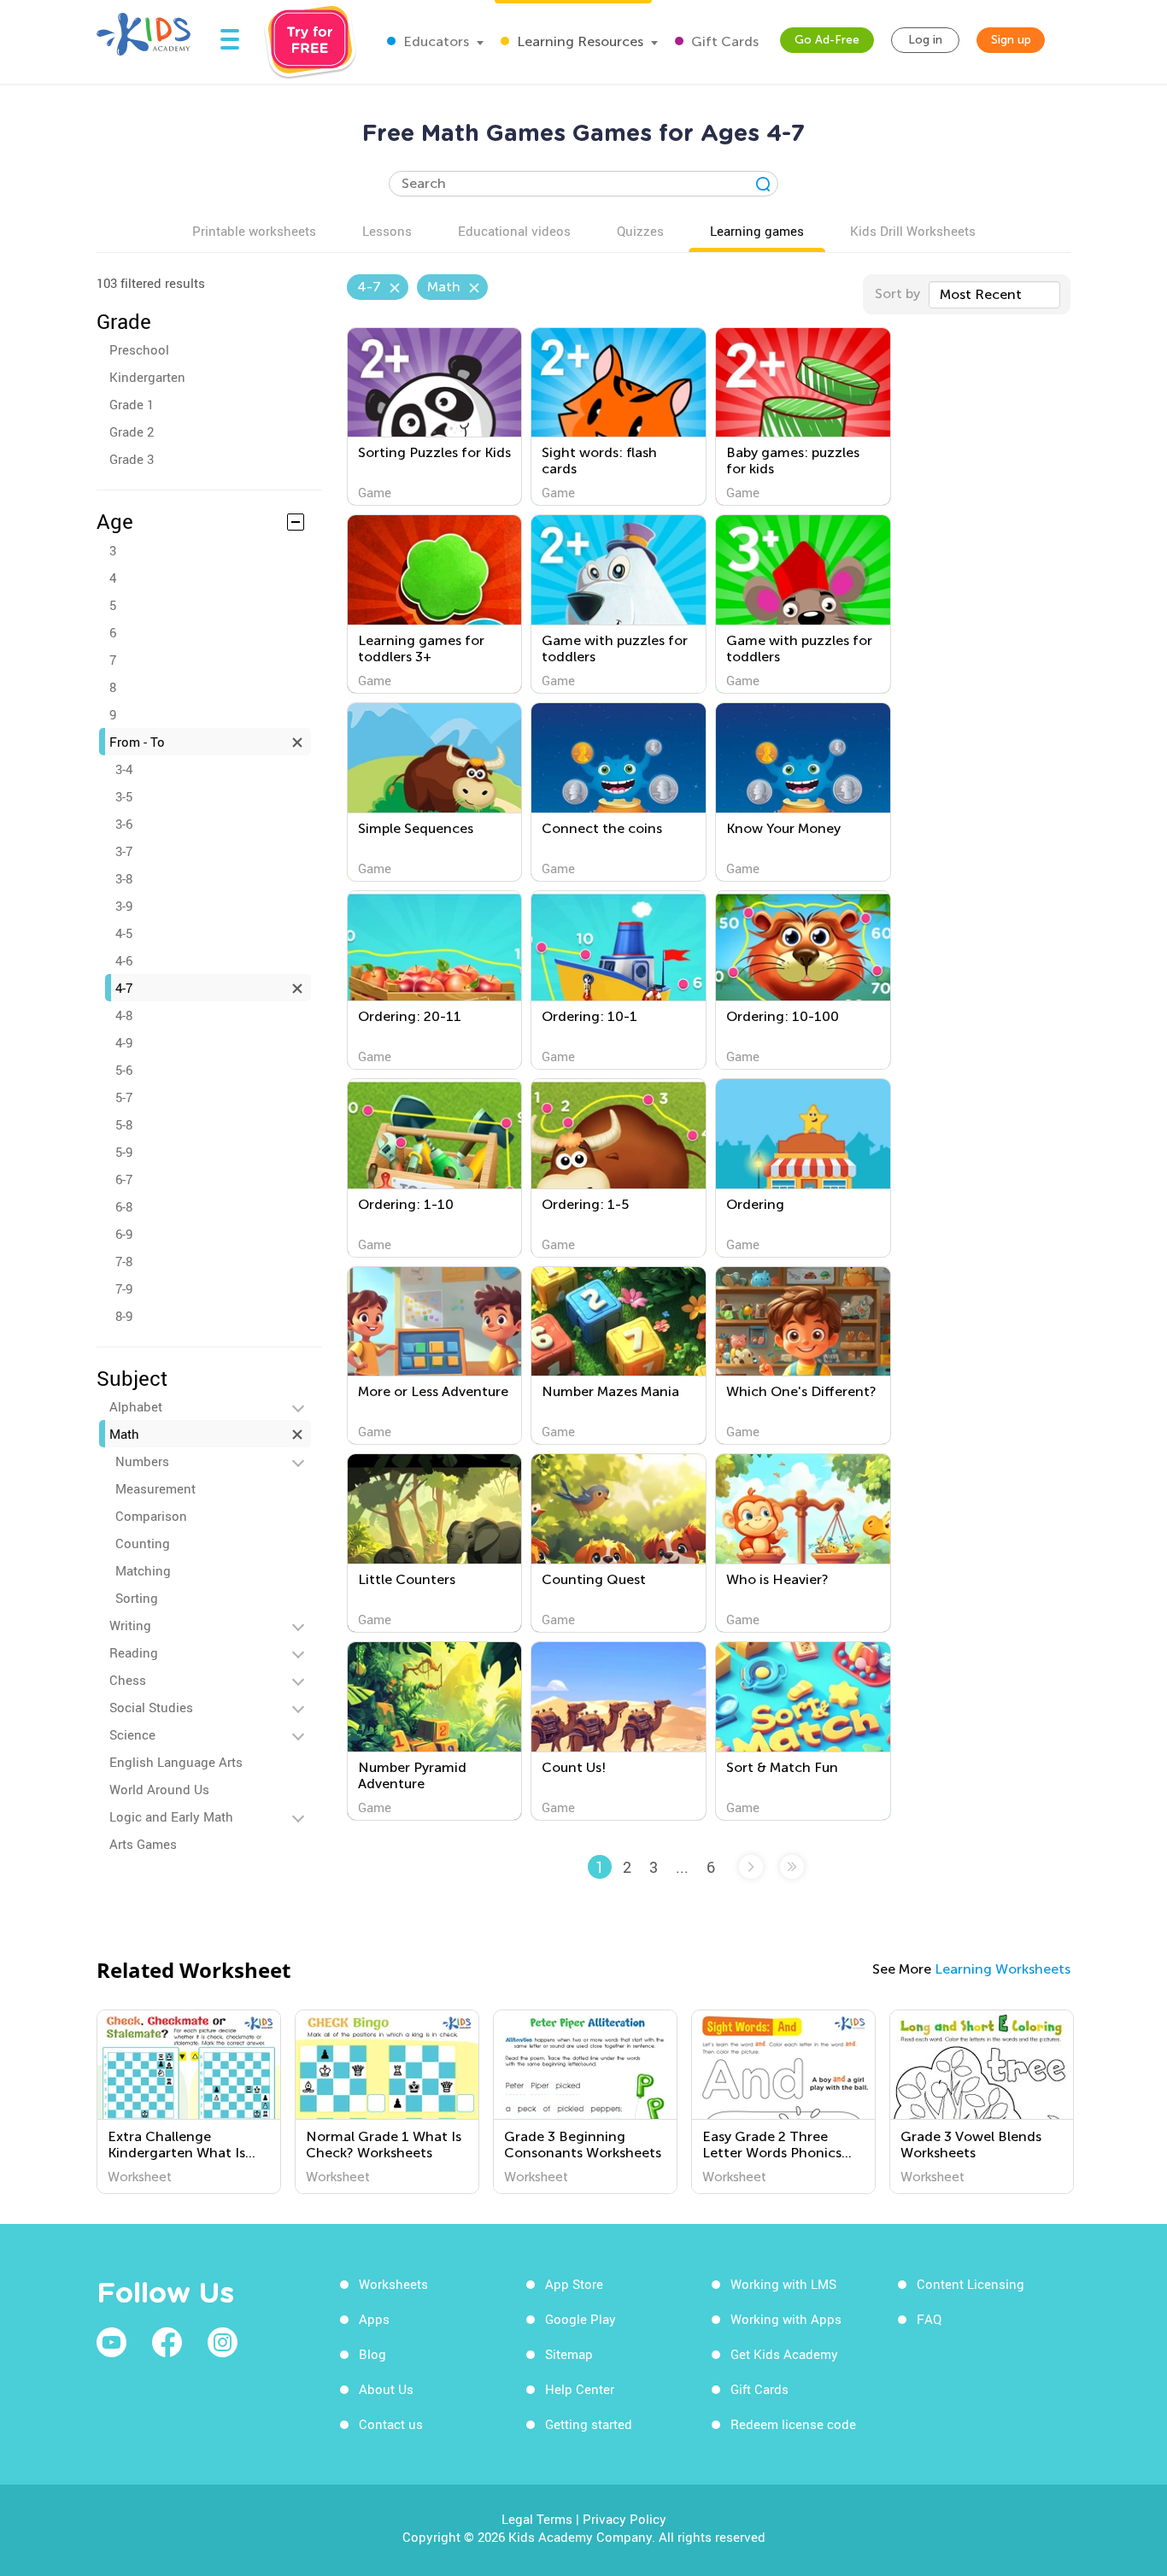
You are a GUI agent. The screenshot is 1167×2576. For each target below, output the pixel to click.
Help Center (580, 2389)
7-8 (124, 1261)
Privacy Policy (625, 2519)
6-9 (124, 1234)
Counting (143, 1543)
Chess (128, 1680)
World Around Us (159, 1789)
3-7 (124, 851)
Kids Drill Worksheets (913, 231)
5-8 (124, 1124)
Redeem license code (793, 2424)
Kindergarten (147, 377)
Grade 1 (132, 404)
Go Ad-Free (827, 40)
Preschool (139, 349)
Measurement (155, 1488)
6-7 (124, 1179)
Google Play (581, 2319)
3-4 (124, 769)
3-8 (124, 878)
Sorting (137, 1598)
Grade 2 (132, 431)
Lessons (387, 231)
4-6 (124, 960)
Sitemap (569, 2354)
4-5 (124, 933)
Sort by (897, 293)
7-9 (124, 1288)
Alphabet (136, 1406)
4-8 (124, 1015)
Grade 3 (132, 459)
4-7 (124, 988)
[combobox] (994, 295)
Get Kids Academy (784, 2354)
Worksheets (393, 2284)
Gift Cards (723, 41)
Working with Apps (786, 2319)
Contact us (391, 2424)
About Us (386, 2389)
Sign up (1011, 40)
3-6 (124, 824)
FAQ (929, 2319)
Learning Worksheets (1003, 1969)
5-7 (124, 1097)
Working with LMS (783, 2284)
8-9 (124, 1316)
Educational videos (514, 231)
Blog (372, 2354)
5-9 (124, 1152)
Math (124, 1434)
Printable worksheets (254, 231)
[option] (189, 2102)
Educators (434, 41)
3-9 (124, 906)
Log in (925, 40)
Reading (134, 1652)
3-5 (124, 796)
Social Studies (151, 1707)
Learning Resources (578, 41)
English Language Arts (176, 1762)
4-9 (124, 1042)
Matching (143, 1570)
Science (132, 1734)
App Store (574, 2284)
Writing (130, 1625)
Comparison (151, 1516)
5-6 (124, 1070)
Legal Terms (537, 2519)
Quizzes (640, 231)
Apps (374, 2319)
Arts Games (143, 1844)
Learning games (757, 231)
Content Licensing (971, 2284)
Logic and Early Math (171, 1816)
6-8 (124, 1206)
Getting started (589, 2424)
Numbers (142, 1461)
